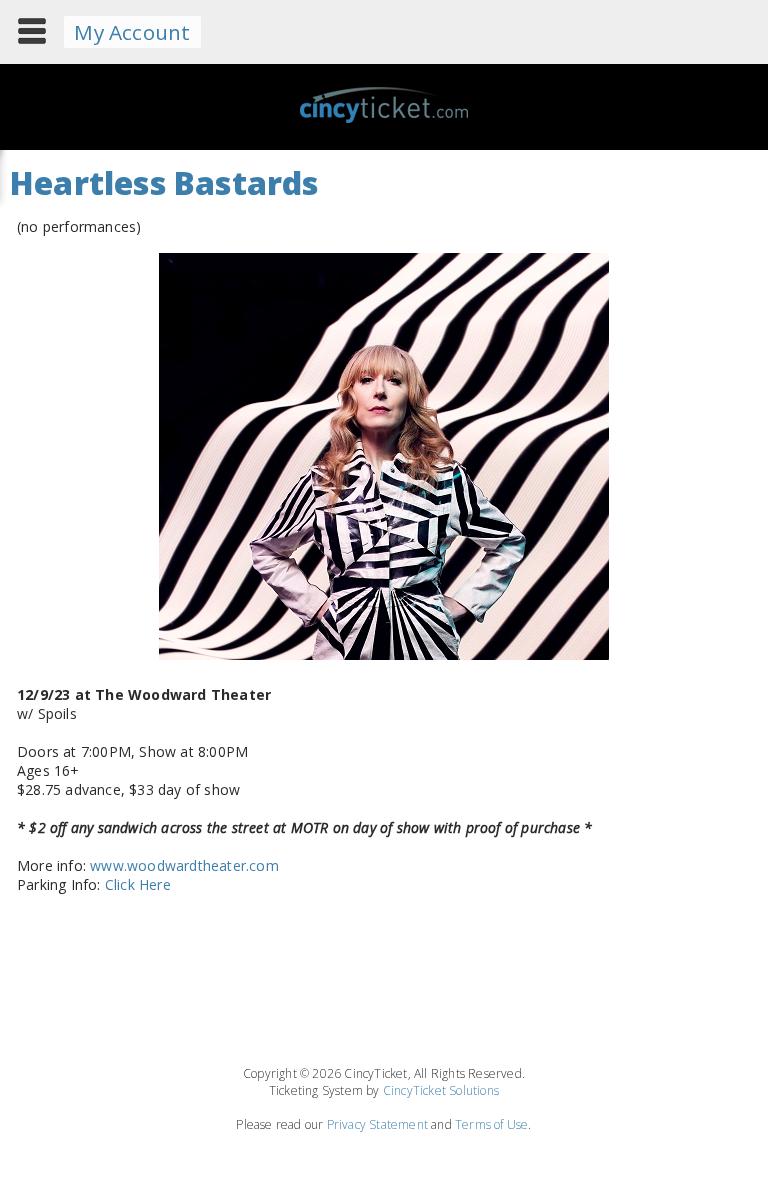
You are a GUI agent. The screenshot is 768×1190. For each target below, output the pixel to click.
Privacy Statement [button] (377, 1124)
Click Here (138, 884)
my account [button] (132, 32)
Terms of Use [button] (491, 1124)
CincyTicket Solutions (441, 1090)
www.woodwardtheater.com (184, 865)
